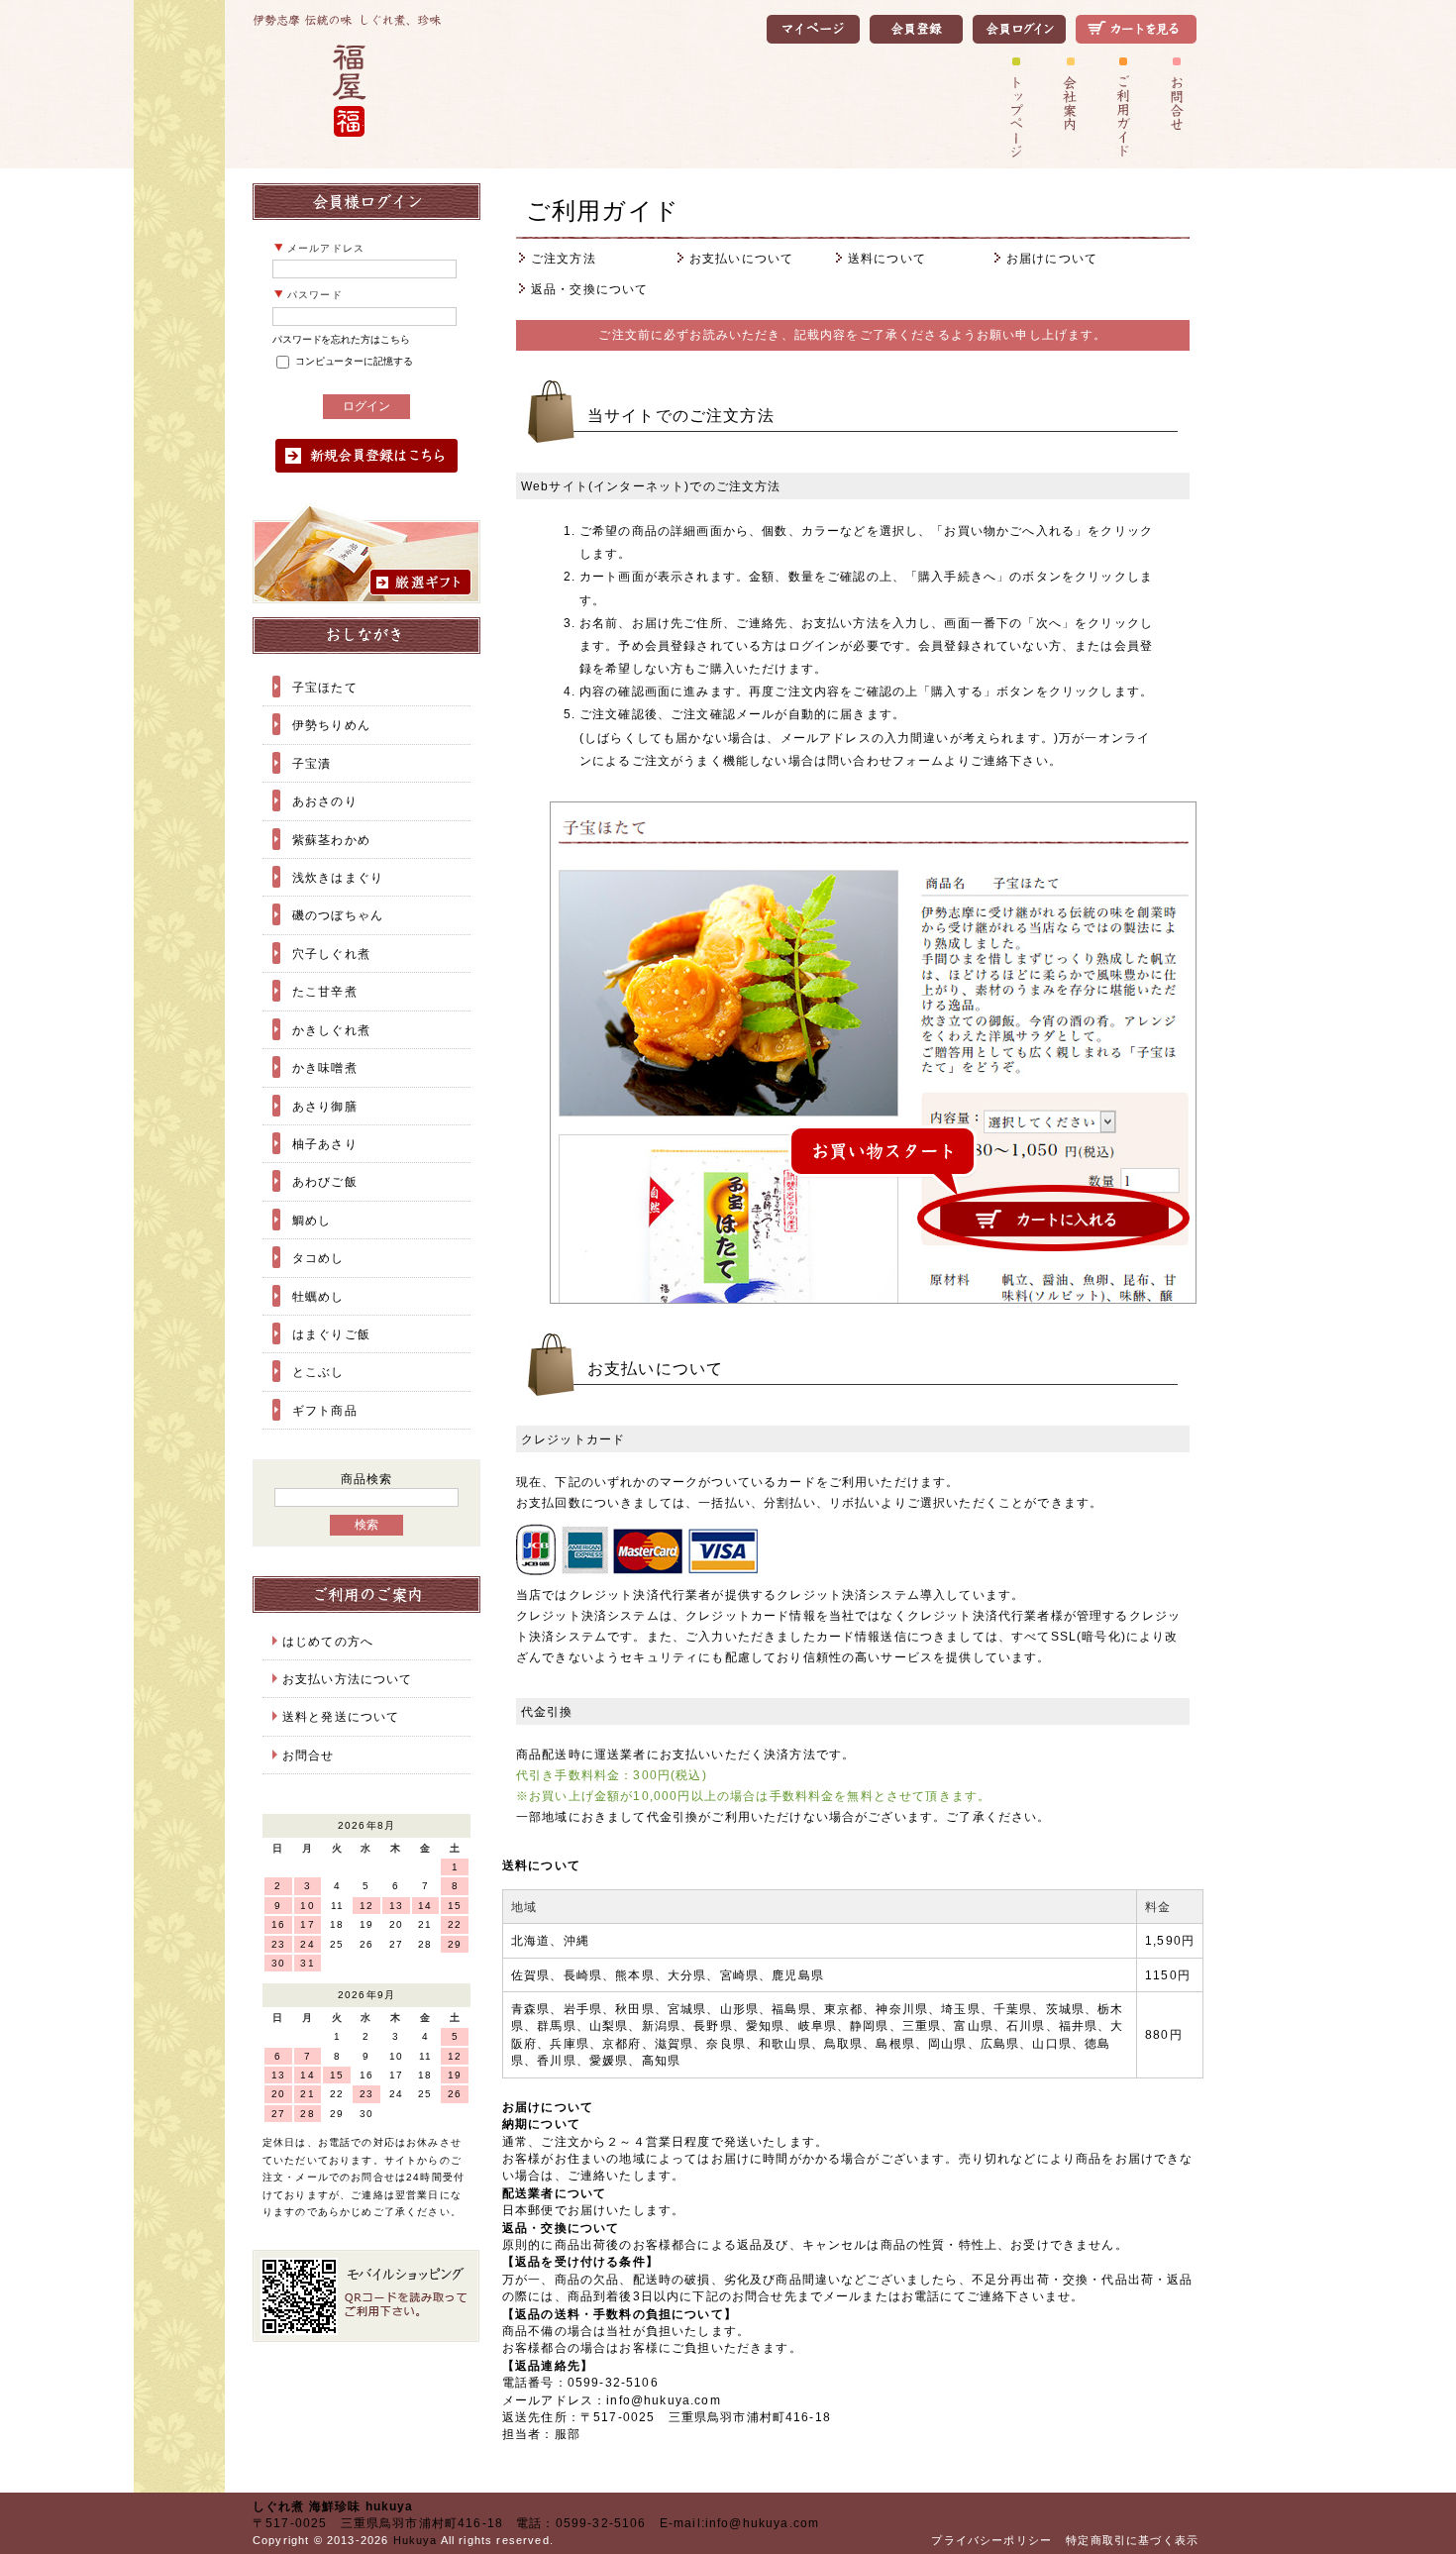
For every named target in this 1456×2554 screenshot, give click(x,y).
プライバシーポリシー (991, 2540)
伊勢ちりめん (331, 725)
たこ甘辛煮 (325, 991)
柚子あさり (325, 1144)
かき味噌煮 (325, 1067)
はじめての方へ (328, 1641)
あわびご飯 (325, 1181)
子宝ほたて (325, 687)
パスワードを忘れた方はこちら (341, 339)
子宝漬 (312, 763)
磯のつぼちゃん (338, 915)
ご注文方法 (564, 258)
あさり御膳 (325, 1106)
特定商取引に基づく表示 (1132, 2540)
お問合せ (309, 1755)
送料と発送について (341, 1716)
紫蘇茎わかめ (331, 840)
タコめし (318, 1258)
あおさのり (325, 801)
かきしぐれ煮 (331, 1030)
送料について (887, 258)
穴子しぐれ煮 (331, 954)
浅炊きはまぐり (338, 877)
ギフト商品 (325, 1410)
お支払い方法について (348, 1679)
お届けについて (1052, 258)
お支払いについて (741, 258)
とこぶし (318, 1372)
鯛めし (312, 1220)
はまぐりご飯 (331, 1334)
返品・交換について (589, 289)
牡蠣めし (318, 1296)
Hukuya (416, 2540)
